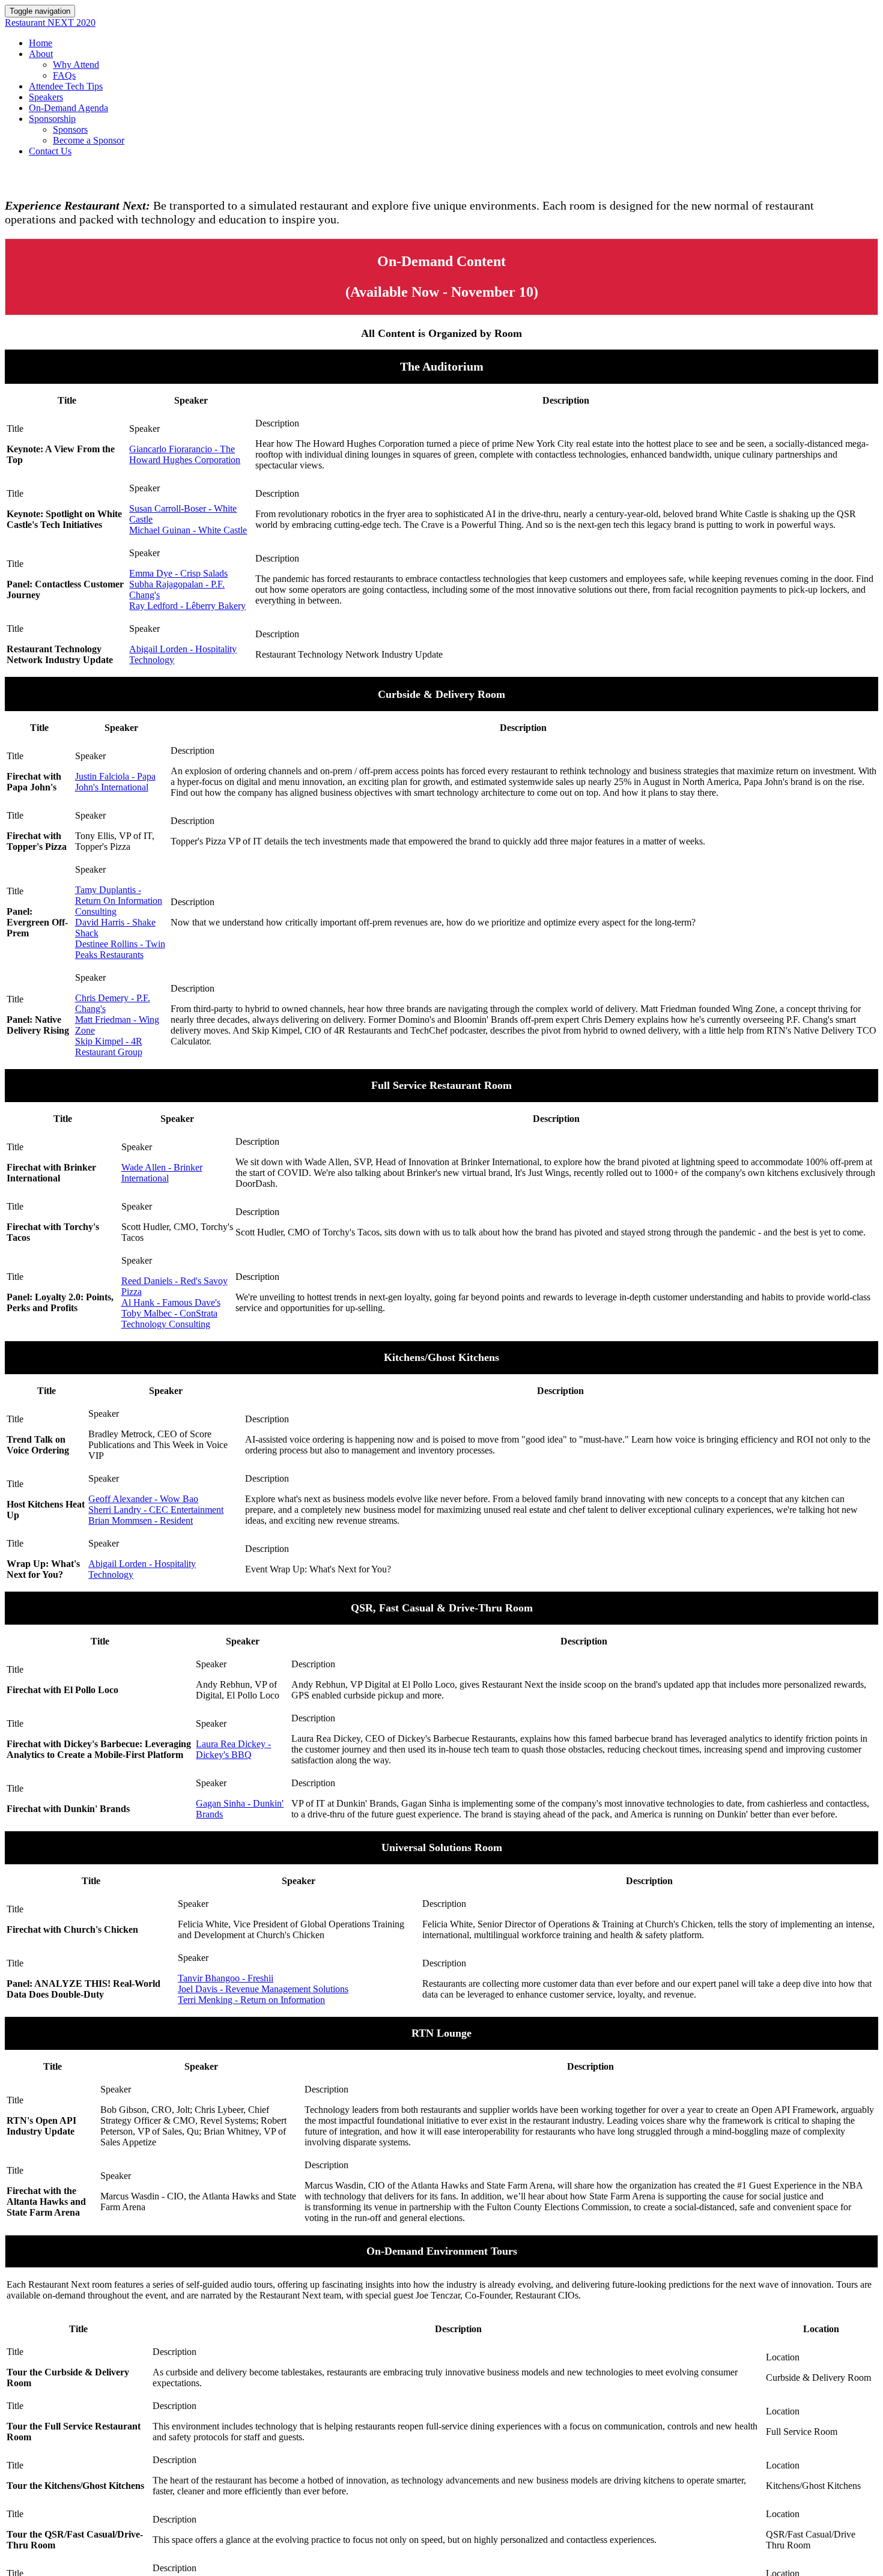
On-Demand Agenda (68, 108)
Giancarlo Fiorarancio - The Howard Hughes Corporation (185, 454)
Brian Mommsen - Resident (141, 1520)
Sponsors (70, 129)
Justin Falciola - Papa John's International (115, 782)
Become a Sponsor (89, 140)
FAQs (64, 75)
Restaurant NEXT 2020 (50, 23)
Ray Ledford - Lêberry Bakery (187, 606)
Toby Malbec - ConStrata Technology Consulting (169, 1319)
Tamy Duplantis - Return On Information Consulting (119, 901)
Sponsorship (52, 119)
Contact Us (50, 151)
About (41, 54)
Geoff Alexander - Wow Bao (143, 1499)
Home (41, 43)
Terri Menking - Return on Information (251, 2000)
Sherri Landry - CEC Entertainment (156, 1510)
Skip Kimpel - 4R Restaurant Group (109, 1047)
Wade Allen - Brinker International (162, 1173)
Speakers (46, 97)
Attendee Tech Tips (66, 86)
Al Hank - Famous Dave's (171, 1302)
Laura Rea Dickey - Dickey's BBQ (233, 1749)
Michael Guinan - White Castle (188, 530)
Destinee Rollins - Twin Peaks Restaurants (120, 949)
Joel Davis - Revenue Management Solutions (263, 1989)
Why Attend (76, 65)
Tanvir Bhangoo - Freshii (226, 1978)
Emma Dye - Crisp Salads (178, 573)
